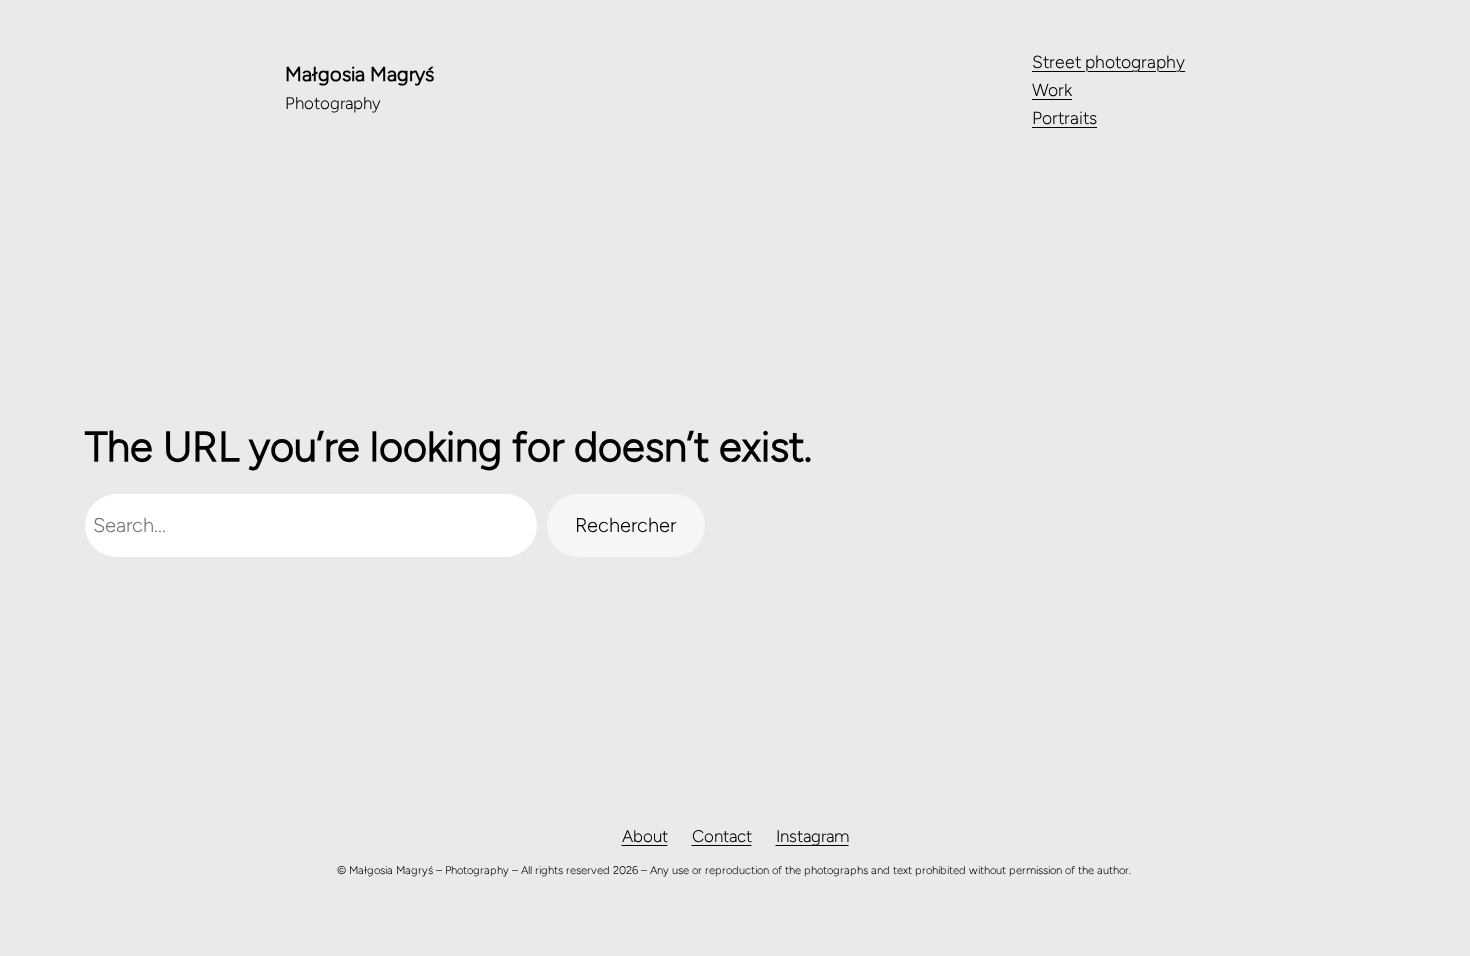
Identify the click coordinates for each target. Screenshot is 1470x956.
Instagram (812, 836)
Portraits (1064, 117)
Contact (722, 836)
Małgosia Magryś (359, 74)
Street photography (1108, 61)
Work (1052, 89)
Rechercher (625, 525)
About (645, 836)
